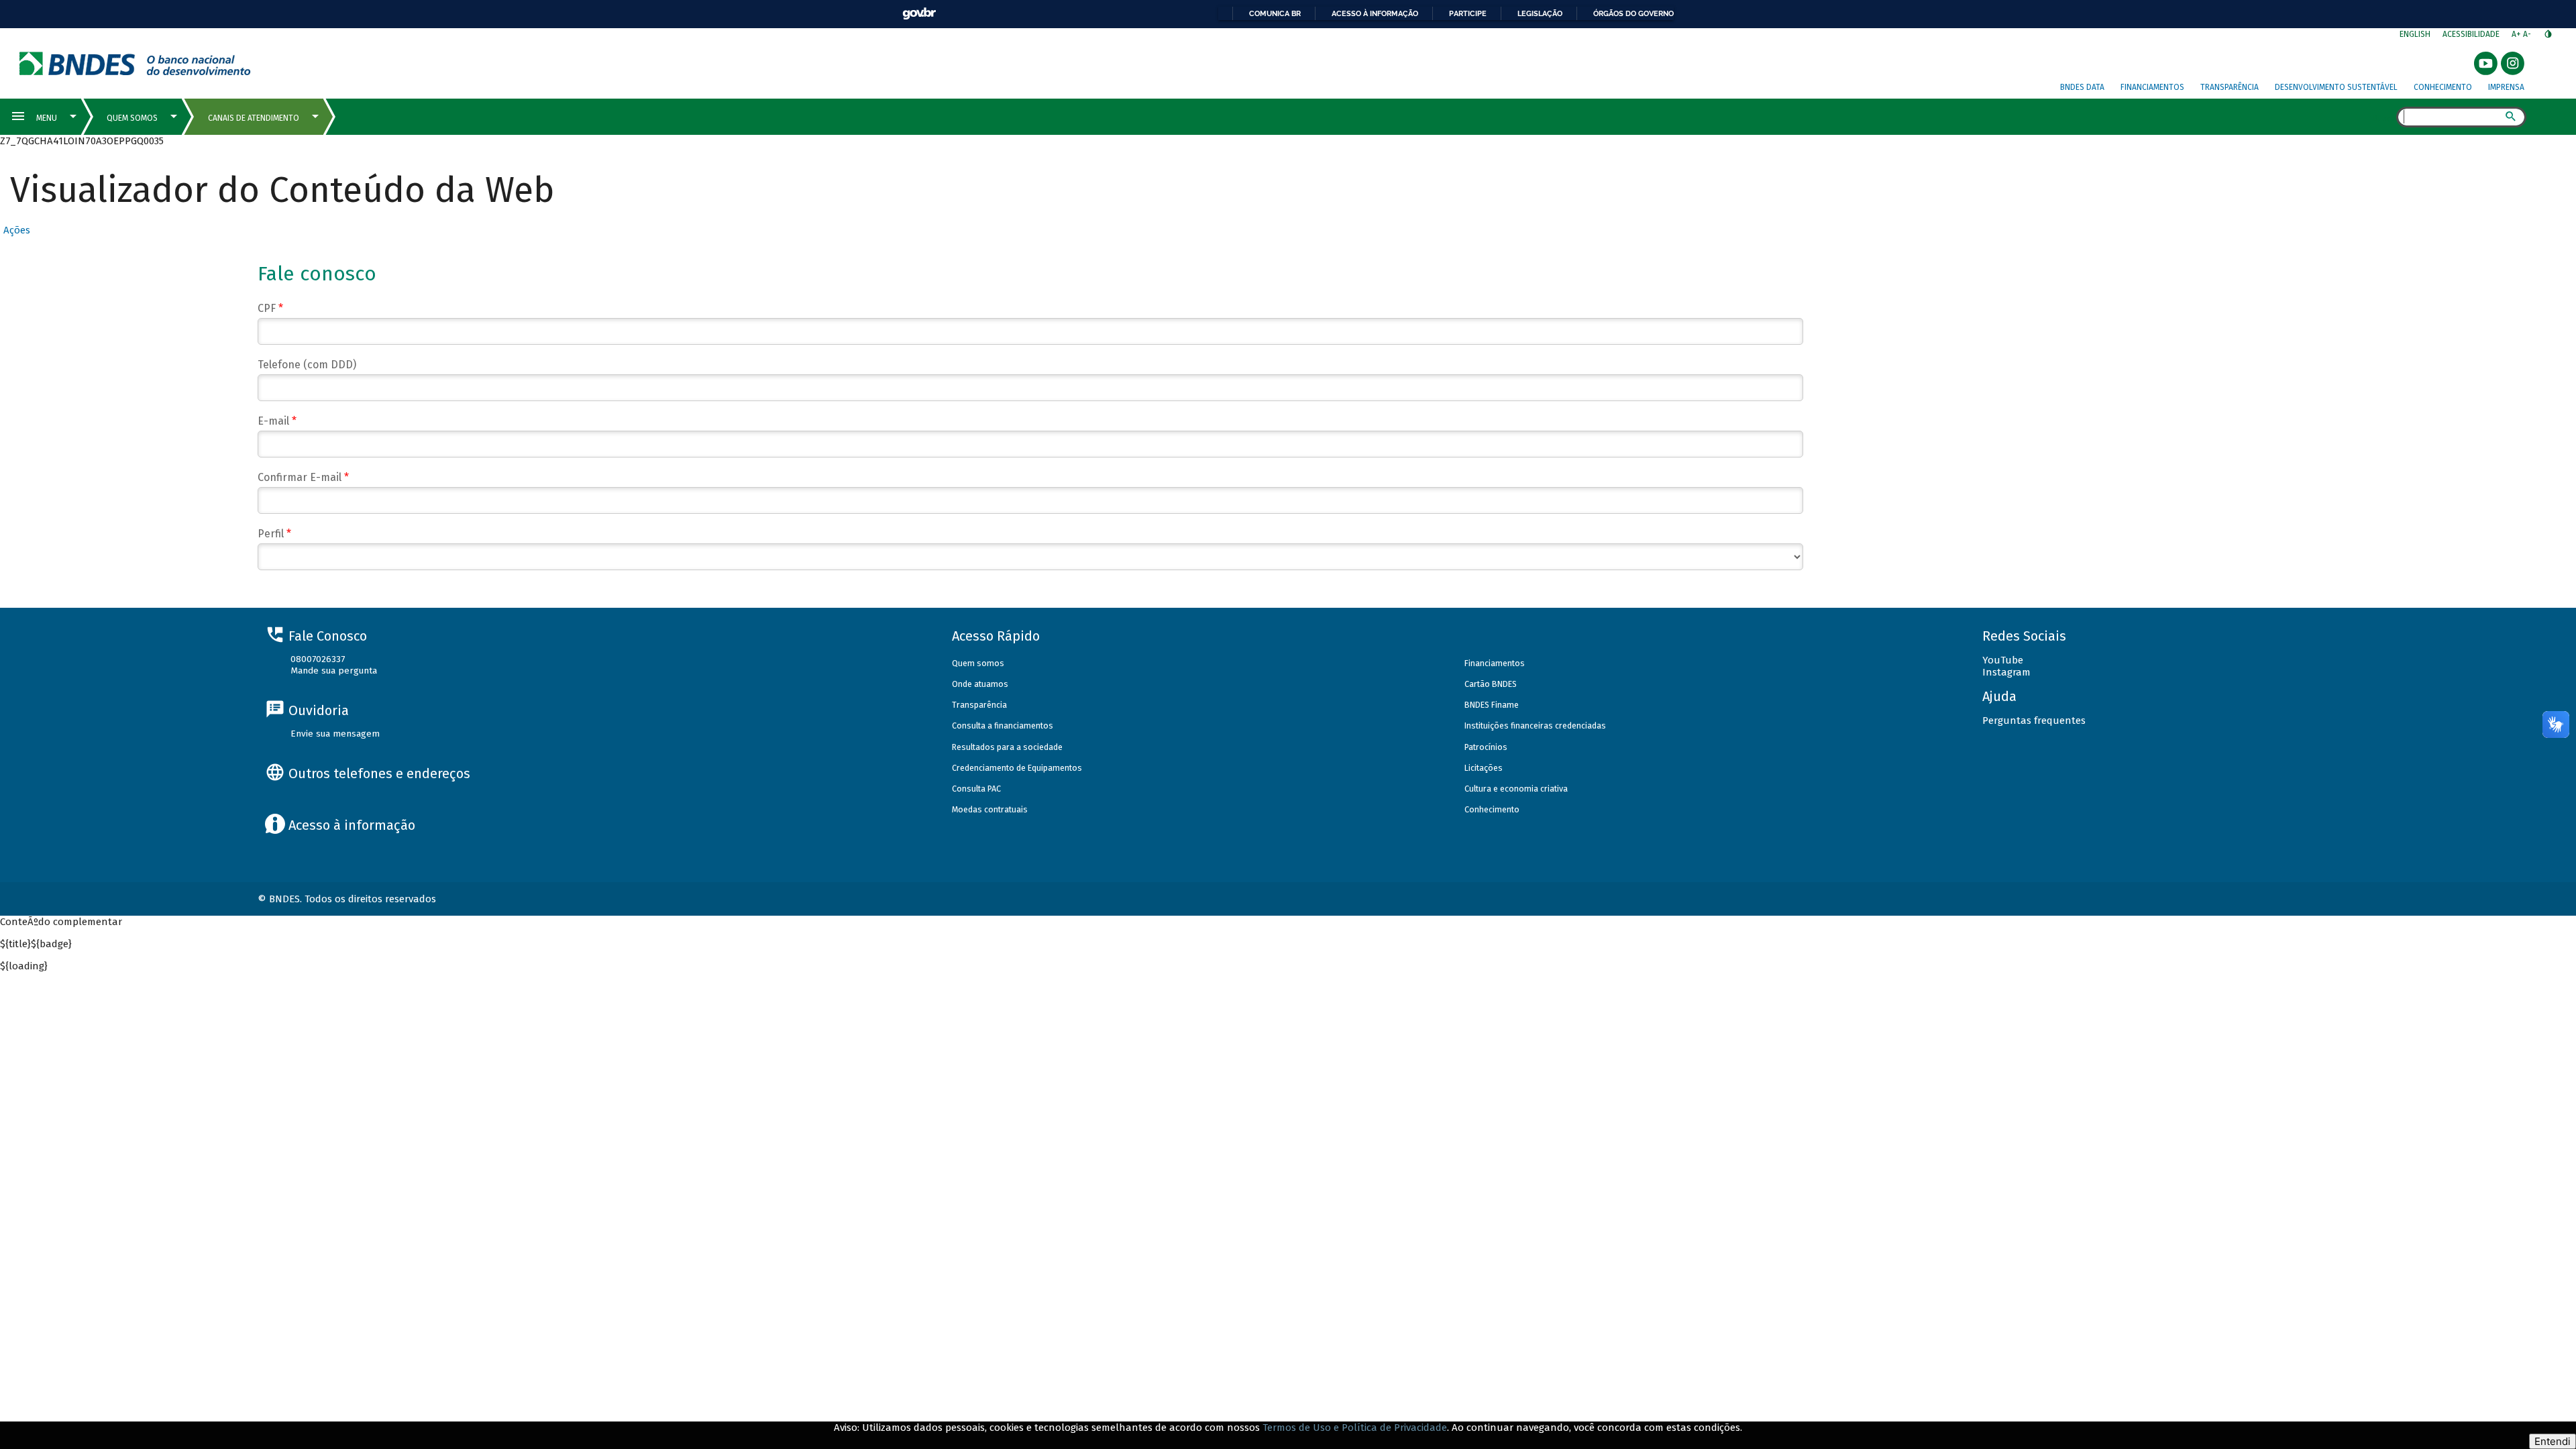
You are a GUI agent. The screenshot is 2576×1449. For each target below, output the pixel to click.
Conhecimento (2443, 87)
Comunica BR (1275, 13)
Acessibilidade (2471, 34)
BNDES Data (2082, 87)
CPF (270, 308)
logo (135, 63)
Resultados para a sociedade (1007, 747)
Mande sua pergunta (334, 670)
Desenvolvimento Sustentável (2336, 87)
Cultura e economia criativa (1516, 789)
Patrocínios (1486, 747)
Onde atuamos (980, 684)
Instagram (2006, 672)
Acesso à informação (1375, 13)
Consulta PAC (976, 789)
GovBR (919, 14)
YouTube (2003, 660)
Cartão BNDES (1491, 684)
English (2415, 34)
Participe (1468, 13)
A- (2528, 34)
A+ (2517, 34)
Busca (2384, 118)
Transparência (2230, 87)
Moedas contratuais (990, 809)
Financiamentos (2152, 87)
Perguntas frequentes (2034, 720)
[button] (15, 230)
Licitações (1484, 768)
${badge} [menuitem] (36, 944)
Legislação (1540, 13)
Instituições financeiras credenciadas (1535, 726)
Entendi (2553, 1441)
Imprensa (2506, 87)
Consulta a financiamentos (1003, 726)
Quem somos (978, 663)
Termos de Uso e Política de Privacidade (1355, 1428)
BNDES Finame (1492, 705)
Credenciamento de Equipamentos (1017, 768)
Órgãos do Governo (1633, 13)
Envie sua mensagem (335, 734)
